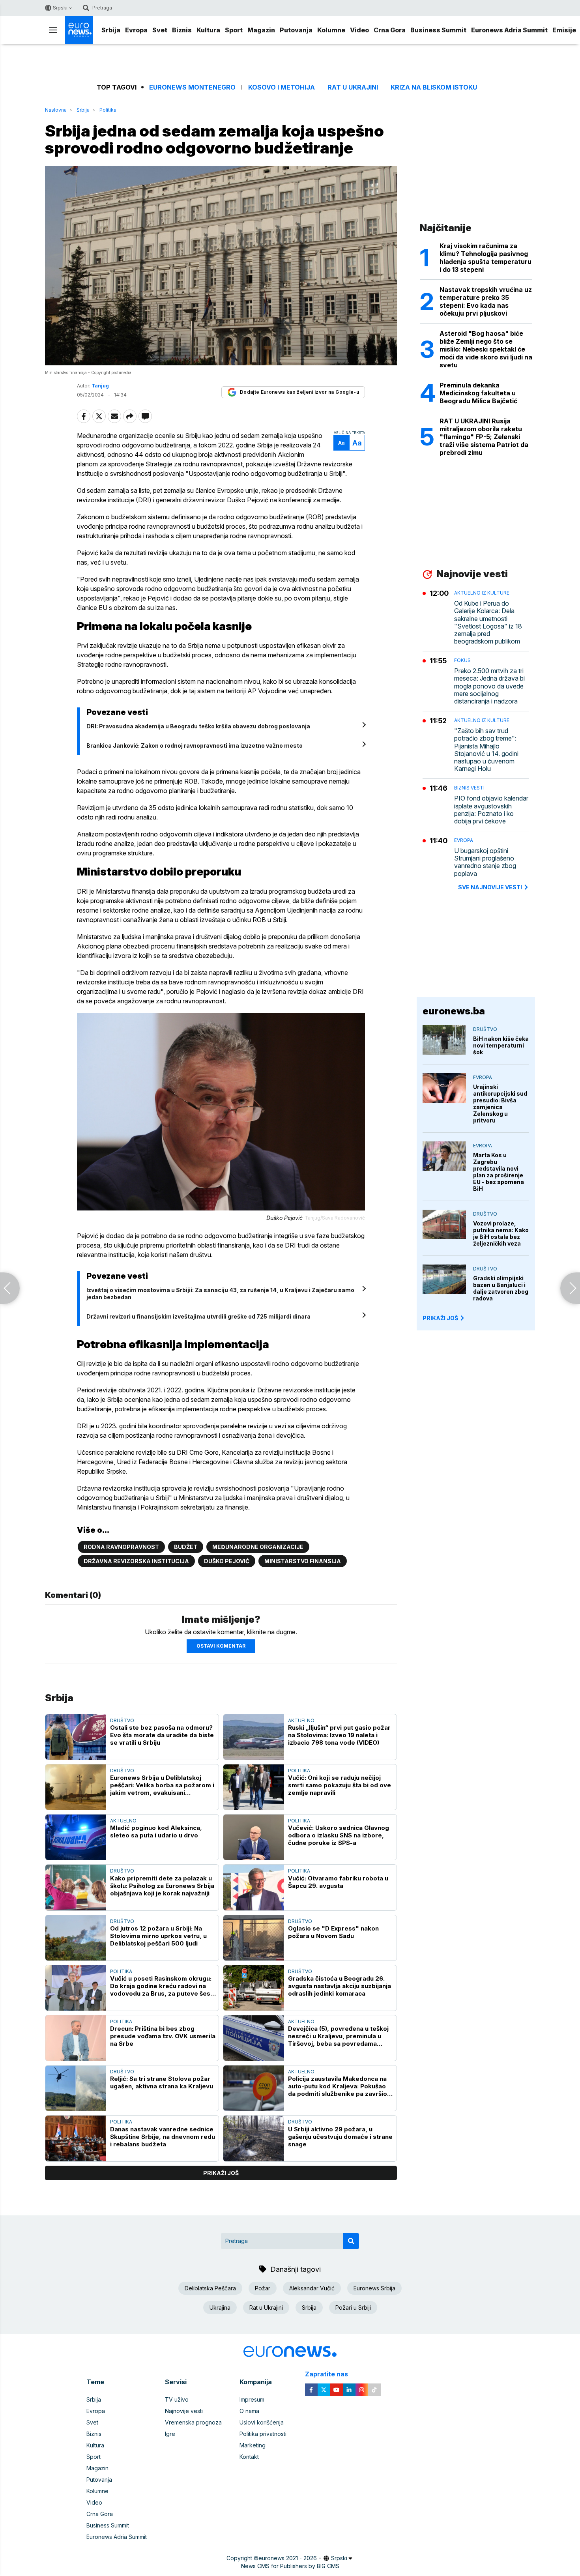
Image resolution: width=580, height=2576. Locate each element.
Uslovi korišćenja (262, 2422)
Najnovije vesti (184, 2411)
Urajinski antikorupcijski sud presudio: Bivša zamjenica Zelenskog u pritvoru (500, 1104)
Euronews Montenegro (192, 87)
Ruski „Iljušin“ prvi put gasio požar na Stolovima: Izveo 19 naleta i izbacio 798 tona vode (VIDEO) (339, 1735)
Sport (234, 30)
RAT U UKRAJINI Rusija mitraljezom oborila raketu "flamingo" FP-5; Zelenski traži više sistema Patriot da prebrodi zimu (484, 437)
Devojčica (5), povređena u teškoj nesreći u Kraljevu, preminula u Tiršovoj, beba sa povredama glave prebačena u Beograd (338, 2036)
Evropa (136, 30)
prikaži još (221, 2173)
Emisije (564, 30)
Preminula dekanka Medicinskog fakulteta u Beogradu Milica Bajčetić (478, 393)
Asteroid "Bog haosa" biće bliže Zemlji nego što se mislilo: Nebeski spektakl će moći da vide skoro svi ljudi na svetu (486, 349)
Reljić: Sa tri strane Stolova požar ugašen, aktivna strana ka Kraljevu (162, 2082)
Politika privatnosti (263, 2434)
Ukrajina (220, 2308)
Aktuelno (301, 1720)
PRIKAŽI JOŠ (440, 1318)
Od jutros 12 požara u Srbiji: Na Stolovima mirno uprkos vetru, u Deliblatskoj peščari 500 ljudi (158, 1936)
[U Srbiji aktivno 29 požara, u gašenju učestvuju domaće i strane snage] (254, 2138)
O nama (249, 2411)
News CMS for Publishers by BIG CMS (290, 2566)
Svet (160, 30)
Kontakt (249, 2457)
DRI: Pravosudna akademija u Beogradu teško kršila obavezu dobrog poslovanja (198, 726)
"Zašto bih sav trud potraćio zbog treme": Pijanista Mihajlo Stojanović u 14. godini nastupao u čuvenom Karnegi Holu (486, 750)
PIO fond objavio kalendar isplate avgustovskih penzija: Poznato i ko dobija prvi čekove (491, 810)
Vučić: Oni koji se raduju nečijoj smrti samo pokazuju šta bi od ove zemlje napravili (340, 1785)
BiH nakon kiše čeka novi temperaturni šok (501, 1045)
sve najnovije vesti (490, 887)
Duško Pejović (227, 1561)
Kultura (208, 30)
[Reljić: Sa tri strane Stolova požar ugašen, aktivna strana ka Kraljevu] (76, 2088)
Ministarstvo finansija (303, 1561)
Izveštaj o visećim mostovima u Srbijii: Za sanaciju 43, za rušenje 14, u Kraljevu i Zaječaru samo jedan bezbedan (220, 1294)
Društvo (122, 1720)
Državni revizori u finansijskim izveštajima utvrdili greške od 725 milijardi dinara (198, 1316)
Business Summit (438, 30)
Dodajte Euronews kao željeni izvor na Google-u (299, 392)
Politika (108, 110)
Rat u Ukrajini (353, 87)
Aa (341, 443)
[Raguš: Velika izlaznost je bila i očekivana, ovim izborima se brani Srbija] (10, 1288)
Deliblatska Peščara (210, 2288)
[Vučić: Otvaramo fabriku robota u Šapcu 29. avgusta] (254, 1887)
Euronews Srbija (374, 2288)
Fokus (462, 660)
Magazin (261, 30)
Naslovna (56, 110)
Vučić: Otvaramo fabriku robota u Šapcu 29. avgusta (338, 1882)
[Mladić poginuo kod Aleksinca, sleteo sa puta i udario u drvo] (76, 1837)
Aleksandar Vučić (312, 2288)
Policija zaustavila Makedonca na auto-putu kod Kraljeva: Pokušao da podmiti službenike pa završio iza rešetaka (338, 2086)
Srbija (111, 30)
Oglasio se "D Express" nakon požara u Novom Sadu (333, 1932)
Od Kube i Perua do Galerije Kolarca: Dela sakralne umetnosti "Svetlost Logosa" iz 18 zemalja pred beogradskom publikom (488, 622)
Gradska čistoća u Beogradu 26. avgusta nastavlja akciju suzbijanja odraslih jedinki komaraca (340, 1986)
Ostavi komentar (221, 1646)
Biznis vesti (469, 788)
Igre (170, 2434)
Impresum (252, 2399)
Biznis (182, 30)
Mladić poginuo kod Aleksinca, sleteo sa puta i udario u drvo (156, 1831)
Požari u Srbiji (353, 2308)
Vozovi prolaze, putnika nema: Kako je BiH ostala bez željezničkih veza (501, 1233)
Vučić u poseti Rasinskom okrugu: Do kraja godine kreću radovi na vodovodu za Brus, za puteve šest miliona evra (161, 1986)
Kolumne (331, 30)
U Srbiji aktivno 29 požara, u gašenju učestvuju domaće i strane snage (340, 2137)
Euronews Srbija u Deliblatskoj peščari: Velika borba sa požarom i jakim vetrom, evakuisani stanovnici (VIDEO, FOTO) (162, 1785)
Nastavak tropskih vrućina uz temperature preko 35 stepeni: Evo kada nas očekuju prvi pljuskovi (486, 301)
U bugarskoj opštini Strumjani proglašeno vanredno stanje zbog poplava (485, 862)
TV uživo (177, 2399)
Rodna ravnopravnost (121, 1547)
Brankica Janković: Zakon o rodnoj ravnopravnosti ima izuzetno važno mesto (195, 745)
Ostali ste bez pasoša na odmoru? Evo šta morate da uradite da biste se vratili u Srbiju (162, 1735)
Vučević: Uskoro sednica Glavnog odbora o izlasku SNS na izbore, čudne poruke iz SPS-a (339, 1835)
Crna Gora (390, 30)
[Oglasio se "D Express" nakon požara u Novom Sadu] (254, 1938)
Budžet (186, 1547)
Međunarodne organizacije (258, 1547)
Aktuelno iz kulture (482, 593)
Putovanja (296, 30)
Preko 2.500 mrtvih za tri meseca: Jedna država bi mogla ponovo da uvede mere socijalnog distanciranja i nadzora (489, 686)
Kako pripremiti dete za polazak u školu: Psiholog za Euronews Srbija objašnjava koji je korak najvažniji (162, 1886)
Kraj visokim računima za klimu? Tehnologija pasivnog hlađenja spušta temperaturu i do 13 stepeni (486, 258)
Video (359, 30)
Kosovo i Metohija (282, 87)
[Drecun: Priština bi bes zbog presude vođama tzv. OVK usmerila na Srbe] (76, 2038)
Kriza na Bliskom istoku (434, 87)
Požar (263, 2288)
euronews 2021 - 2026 (288, 2558)
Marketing (253, 2445)
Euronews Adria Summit (509, 30)
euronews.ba (454, 1011)
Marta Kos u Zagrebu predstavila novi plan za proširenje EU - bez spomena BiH (499, 1172)
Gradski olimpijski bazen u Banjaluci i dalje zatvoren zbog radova (501, 1288)
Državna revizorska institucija (136, 1561)
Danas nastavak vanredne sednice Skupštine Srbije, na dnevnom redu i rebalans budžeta (163, 2137)
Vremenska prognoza (193, 2422)
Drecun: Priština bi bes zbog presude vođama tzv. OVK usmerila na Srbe (163, 2036)
